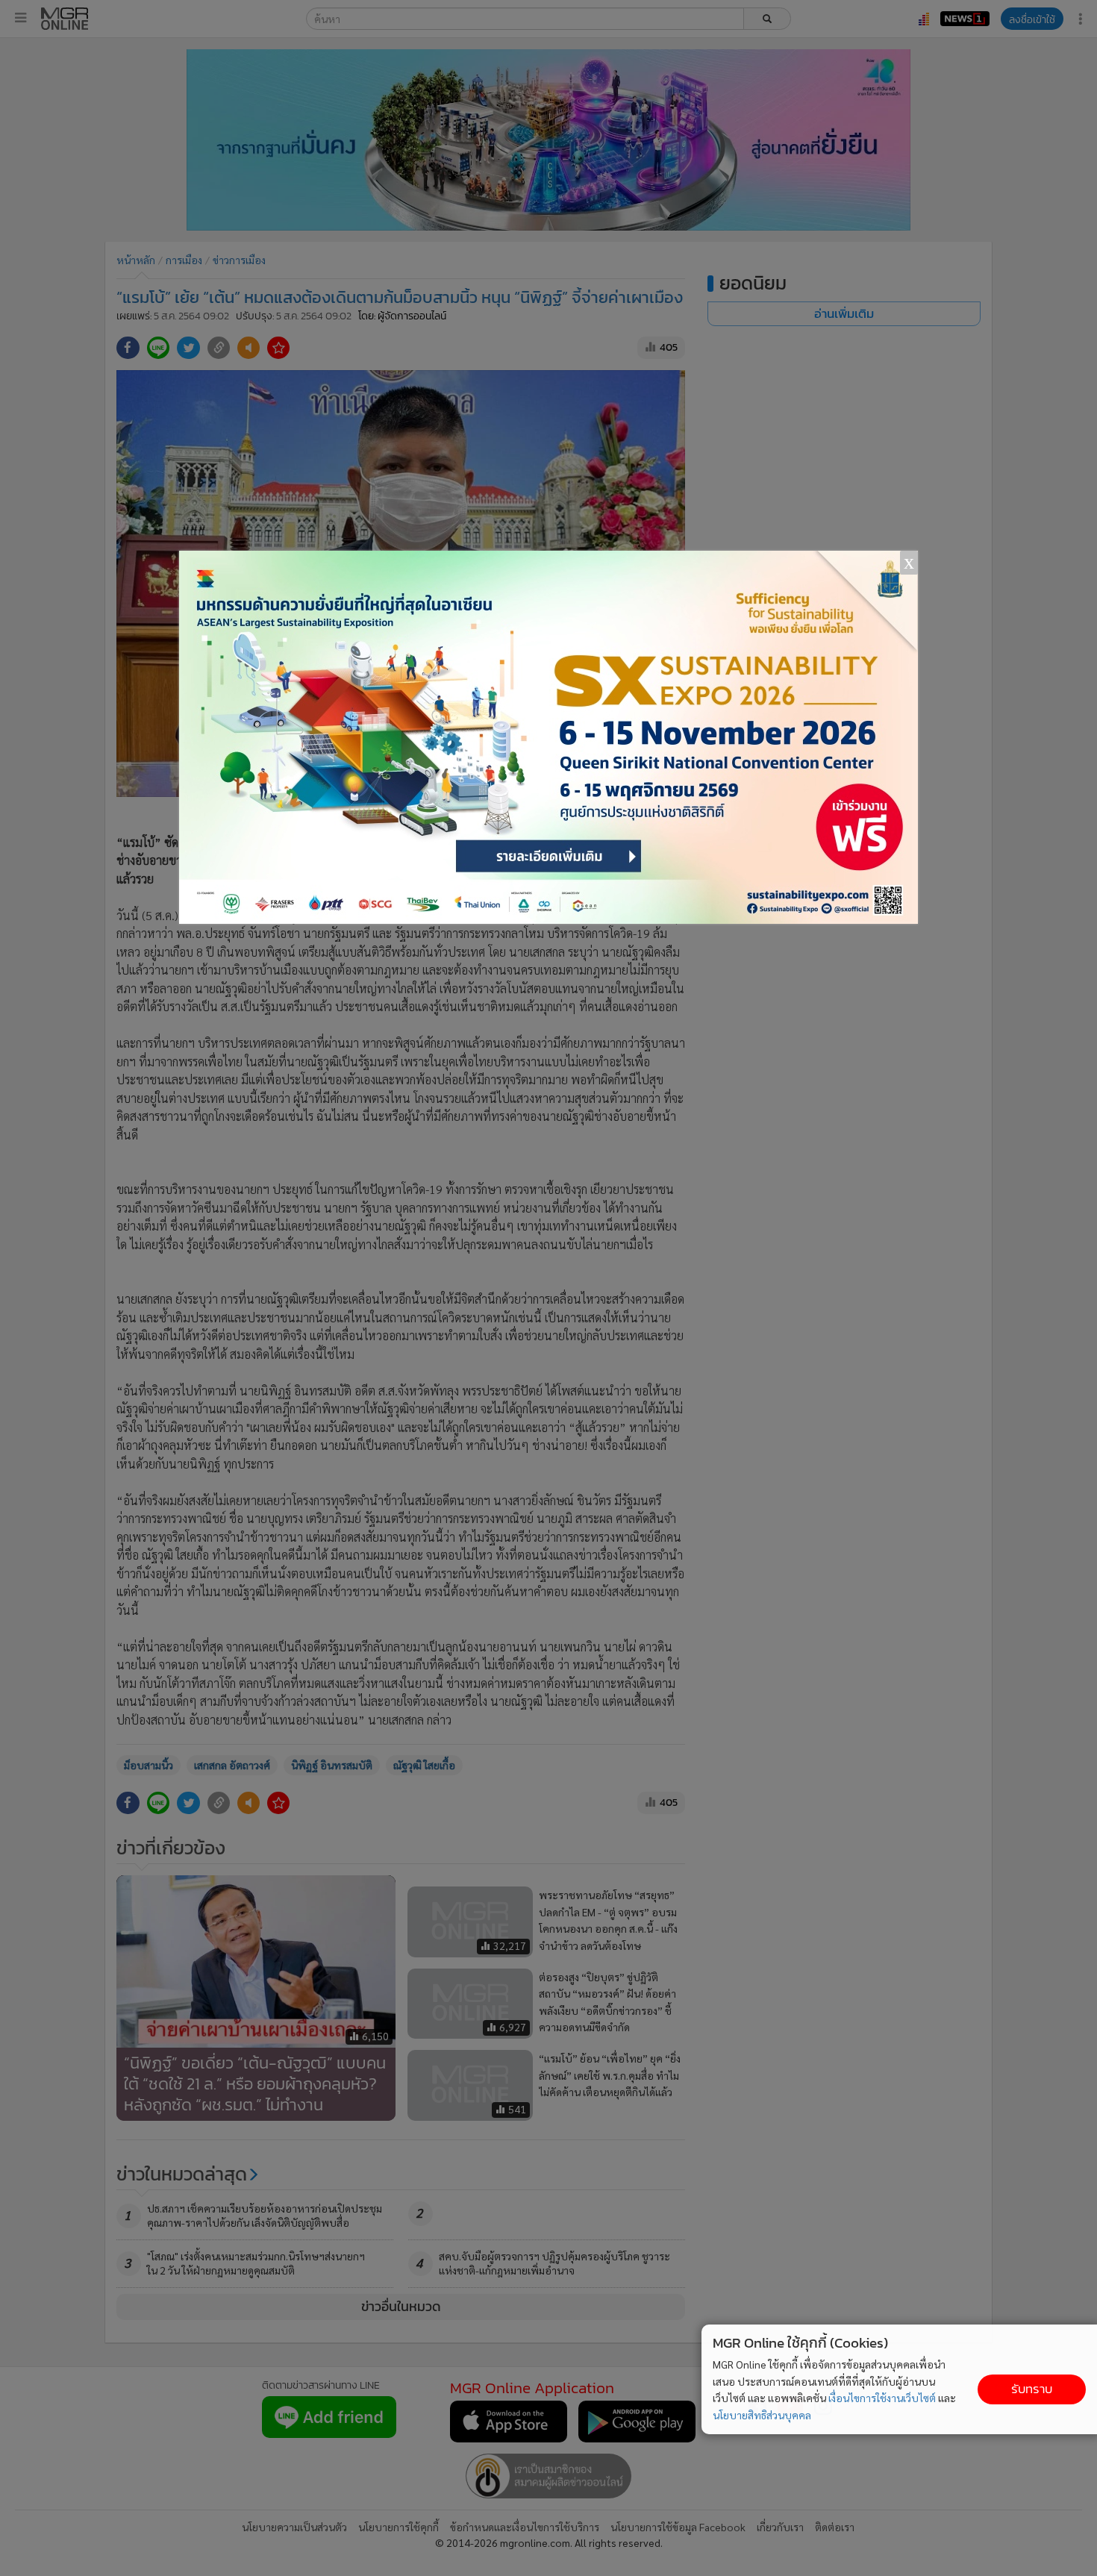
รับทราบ (1032, 2389)
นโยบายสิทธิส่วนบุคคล (762, 2415)
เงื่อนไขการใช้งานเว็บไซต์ (882, 2398)
